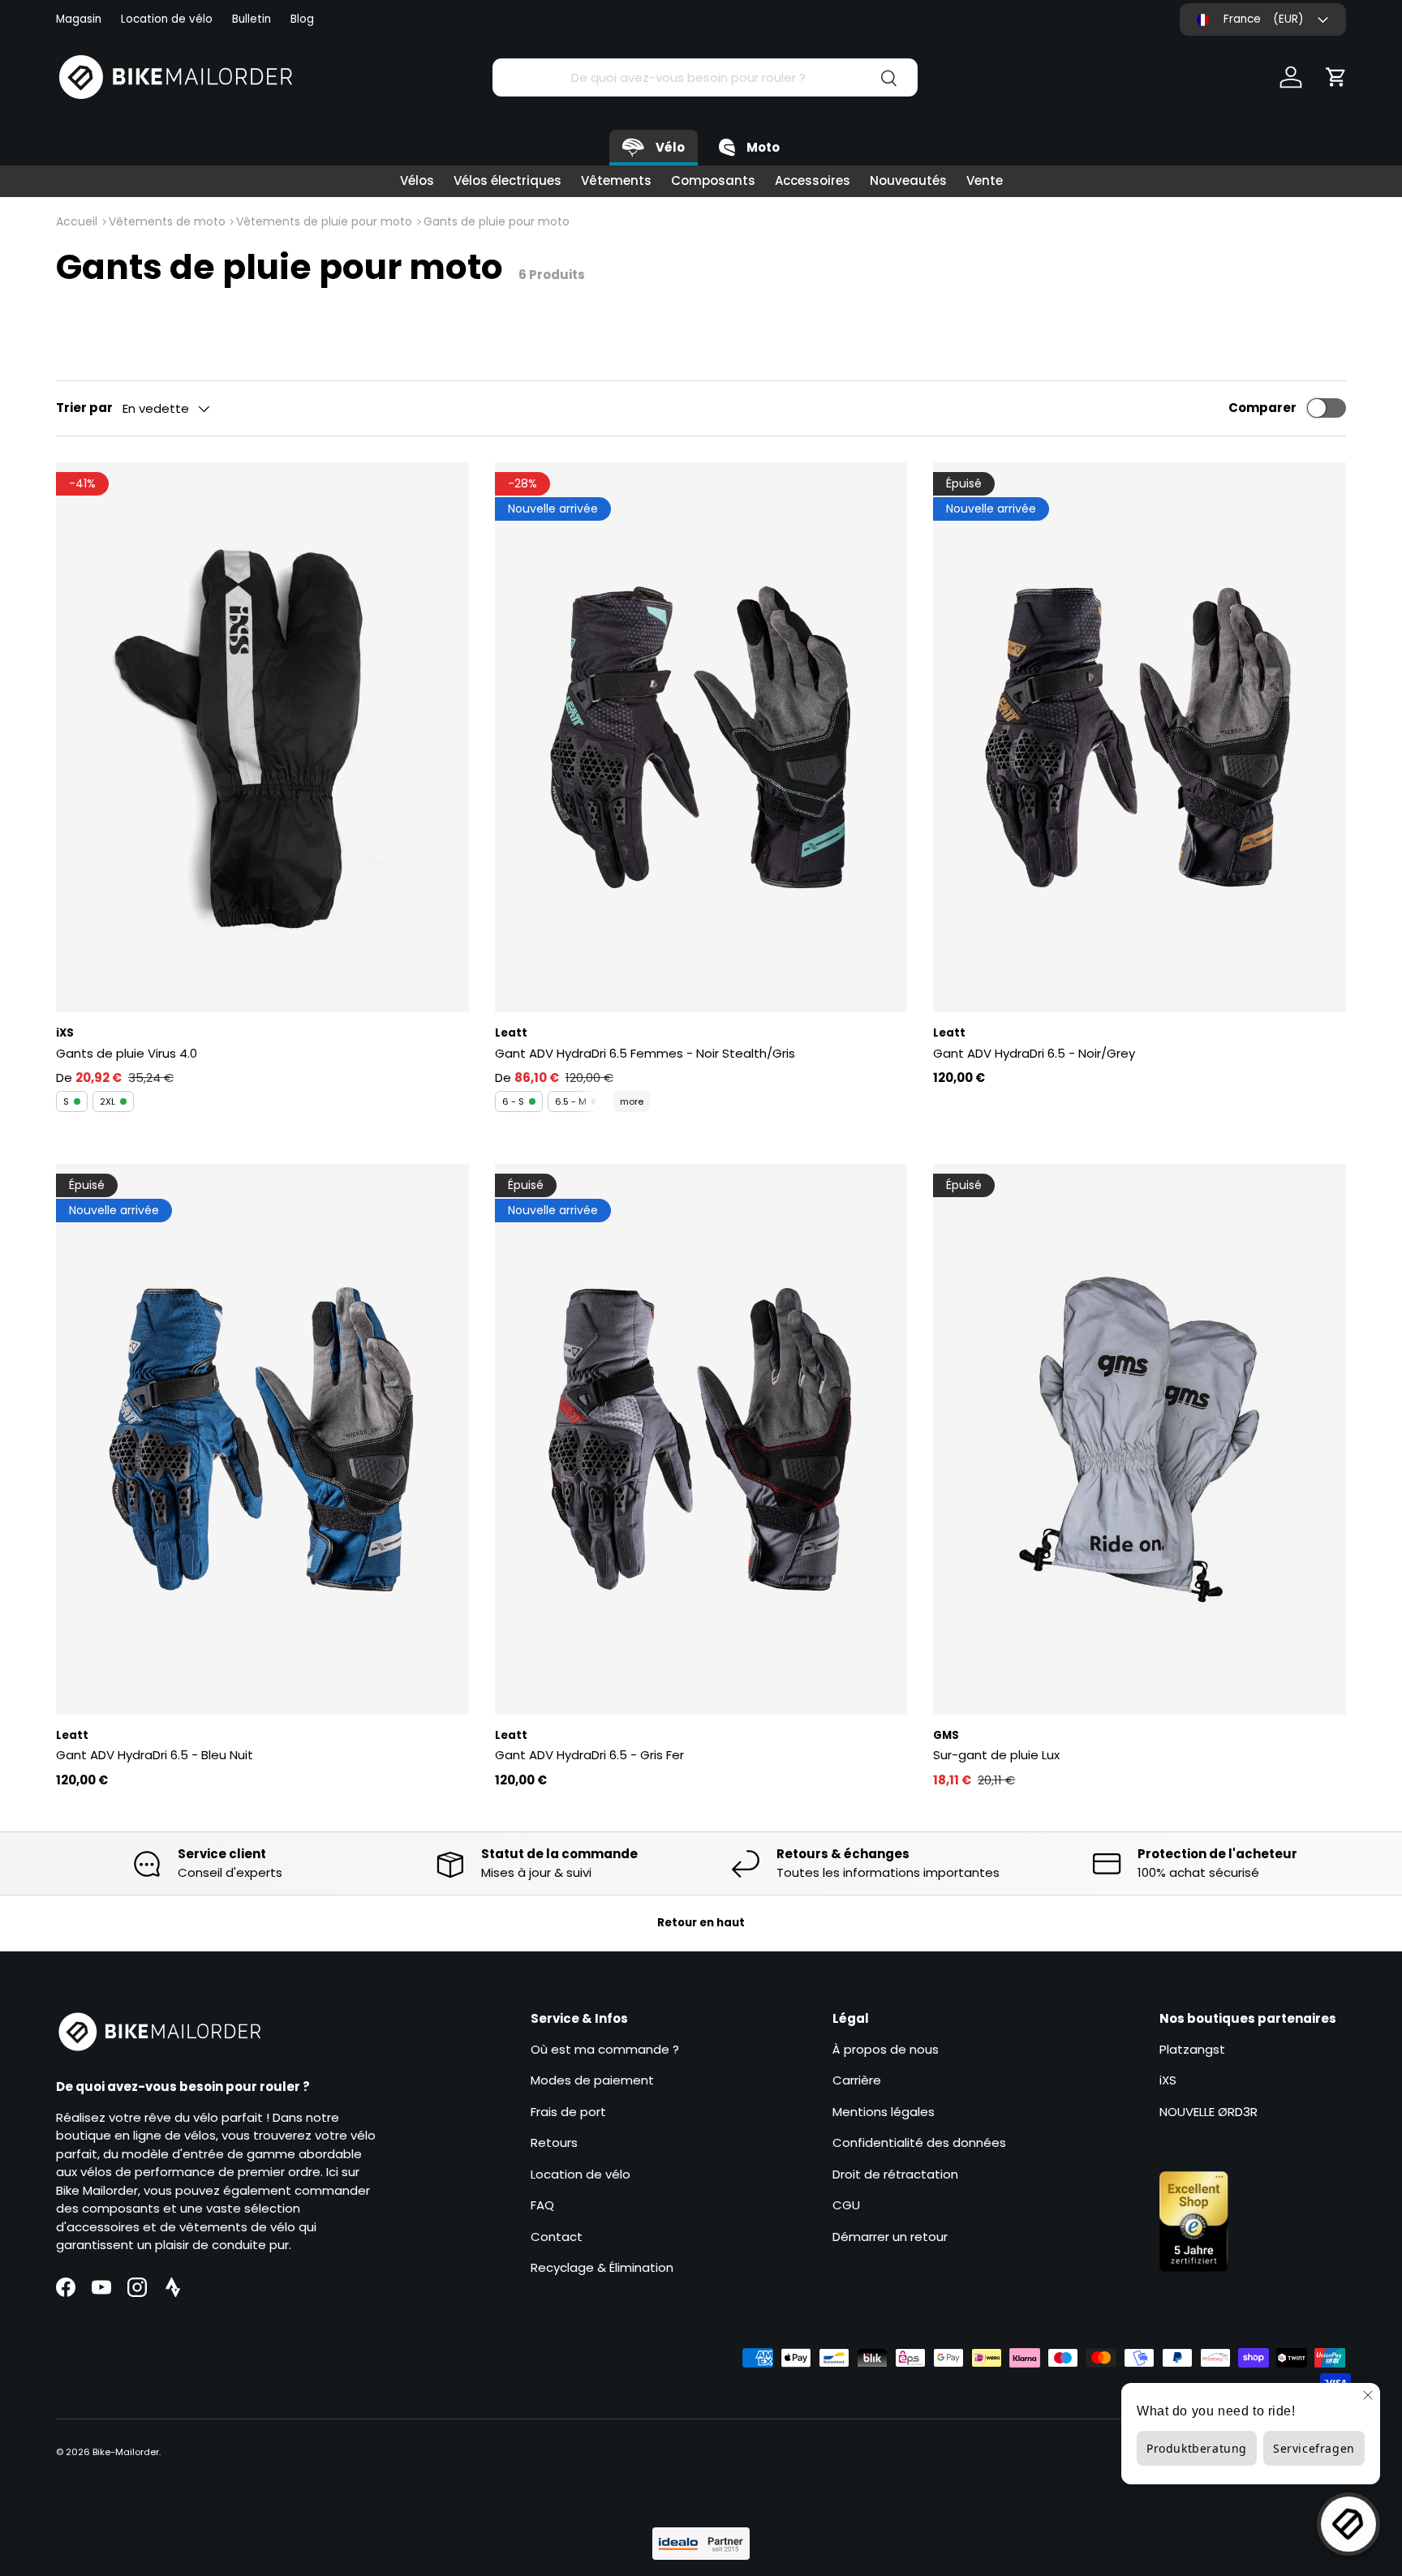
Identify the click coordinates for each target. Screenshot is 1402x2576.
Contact (557, 2237)
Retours (554, 2142)
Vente (985, 180)
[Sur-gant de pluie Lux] (1140, 1439)
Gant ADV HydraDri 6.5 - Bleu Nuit (155, 1755)
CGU (846, 2205)
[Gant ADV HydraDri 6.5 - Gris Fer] (701, 1439)
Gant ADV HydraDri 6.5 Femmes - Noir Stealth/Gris (645, 1053)
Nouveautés (908, 180)
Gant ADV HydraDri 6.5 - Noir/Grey (1034, 1053)
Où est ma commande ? (605, 2049)
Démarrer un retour (890, 2237)
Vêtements (616, 180)
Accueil (77, 221)
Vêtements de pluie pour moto (324, 221)
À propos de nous (886, 2049)
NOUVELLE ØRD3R (1208, 2112)
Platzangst (1192, 2049)
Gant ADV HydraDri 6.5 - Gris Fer (589, 1755)
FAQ (542, 2205)
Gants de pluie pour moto (497, 221)
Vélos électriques (507, 180)
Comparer (1262, 408)
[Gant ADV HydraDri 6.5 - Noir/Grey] (1140, 737)
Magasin (79, 19)
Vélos (417, 180)
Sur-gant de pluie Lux (996, 1755)
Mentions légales (884, 2112)
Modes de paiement (592, 2080)
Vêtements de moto (167, 221)
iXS (1168, 2080)
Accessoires (813, 180)
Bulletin (252, 19)
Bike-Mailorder (126, 2452)
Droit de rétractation (895, 2174)
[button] (1336, 77)
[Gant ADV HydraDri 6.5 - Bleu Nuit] (262, 1439)
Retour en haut (701, 1923)
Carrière (857, 2080)
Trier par (84, 408)
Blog (302, 19)
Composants (713, 180)
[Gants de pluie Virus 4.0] (262, 737)
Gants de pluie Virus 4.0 (127, 1053)
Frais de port (568, 2112)
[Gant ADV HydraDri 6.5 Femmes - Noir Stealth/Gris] (701, 737)
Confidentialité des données (919, 2142)
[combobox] (705, 77)
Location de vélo (167, 19)
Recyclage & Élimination (602, 2267)
